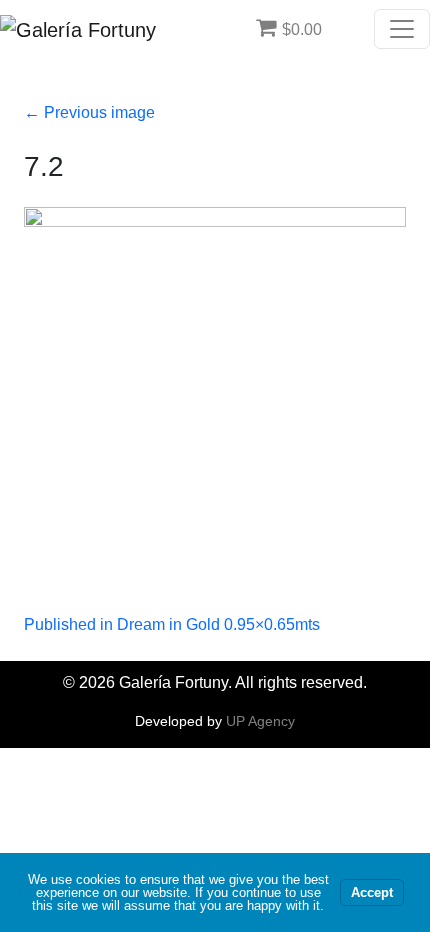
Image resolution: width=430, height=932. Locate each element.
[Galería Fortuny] (78, 29)
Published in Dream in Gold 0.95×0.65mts (172, 624)
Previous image (89, 112)
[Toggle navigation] (402, 29)
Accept (372, 892)
